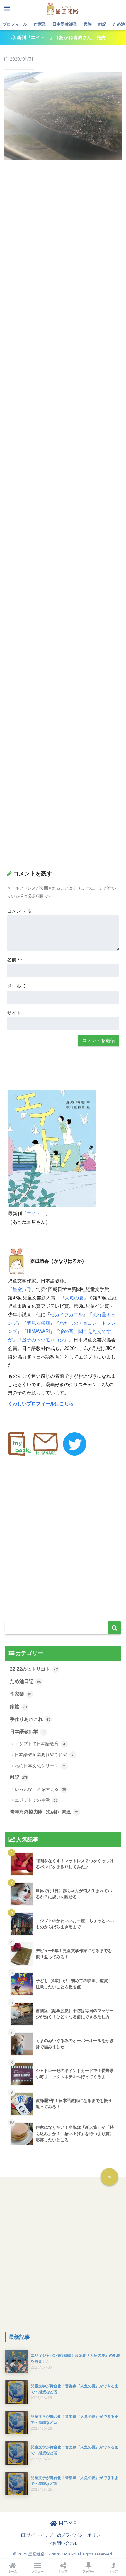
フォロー (88, 2571)
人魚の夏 (74, 1298)
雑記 (102, 24)
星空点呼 (22, 1289)
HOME (67, 2523)
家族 (88, 24)
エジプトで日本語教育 (40, 1744)
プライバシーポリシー (83, 2535)
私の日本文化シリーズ (40, 1766)
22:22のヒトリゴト (34, 1669)
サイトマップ (40, 2535)
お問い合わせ (65, 2543)
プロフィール (15, 24)
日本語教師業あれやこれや (44, 1755)
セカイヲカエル (67, 1315)
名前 (15, 960)
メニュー (38, 2571)
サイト (14, 1013)
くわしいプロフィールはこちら (41, 1404)
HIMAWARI (38, 1331)
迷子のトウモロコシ (43, 1340)
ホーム (13, 2571)
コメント (19, 911)
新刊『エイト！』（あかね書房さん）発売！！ (65, 37)
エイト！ (36, 1214)
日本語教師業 (65, 24)
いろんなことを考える (40, 1789)
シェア (63, 2571)
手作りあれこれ (30, 1719)
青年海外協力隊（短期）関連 (44, 1812)
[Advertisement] (63, 230)
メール (17, 986)
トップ (113, 2571)
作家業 (40, 24)
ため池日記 (25, 1681)
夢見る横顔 (38, 1323)
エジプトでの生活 (36, 1800)
